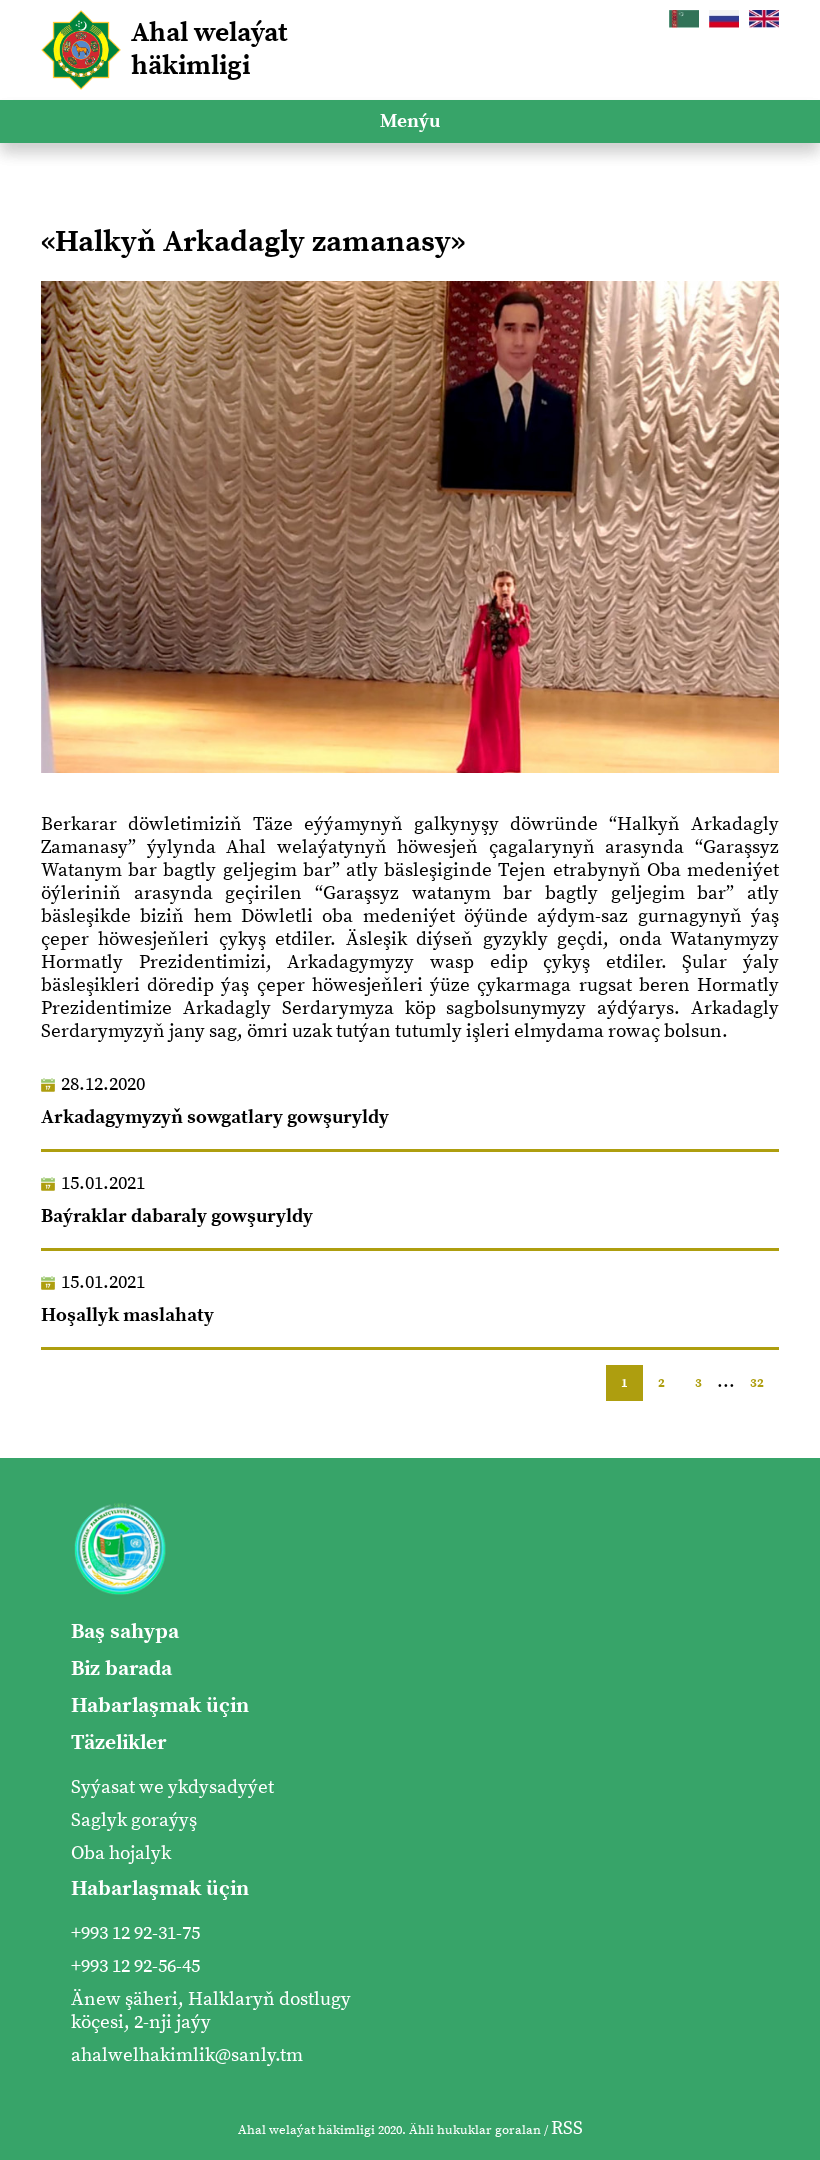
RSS (567, 2128)
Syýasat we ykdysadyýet (172, 1787)
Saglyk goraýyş (134, 1820)
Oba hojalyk (121, 1853)
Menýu (410, 121)
